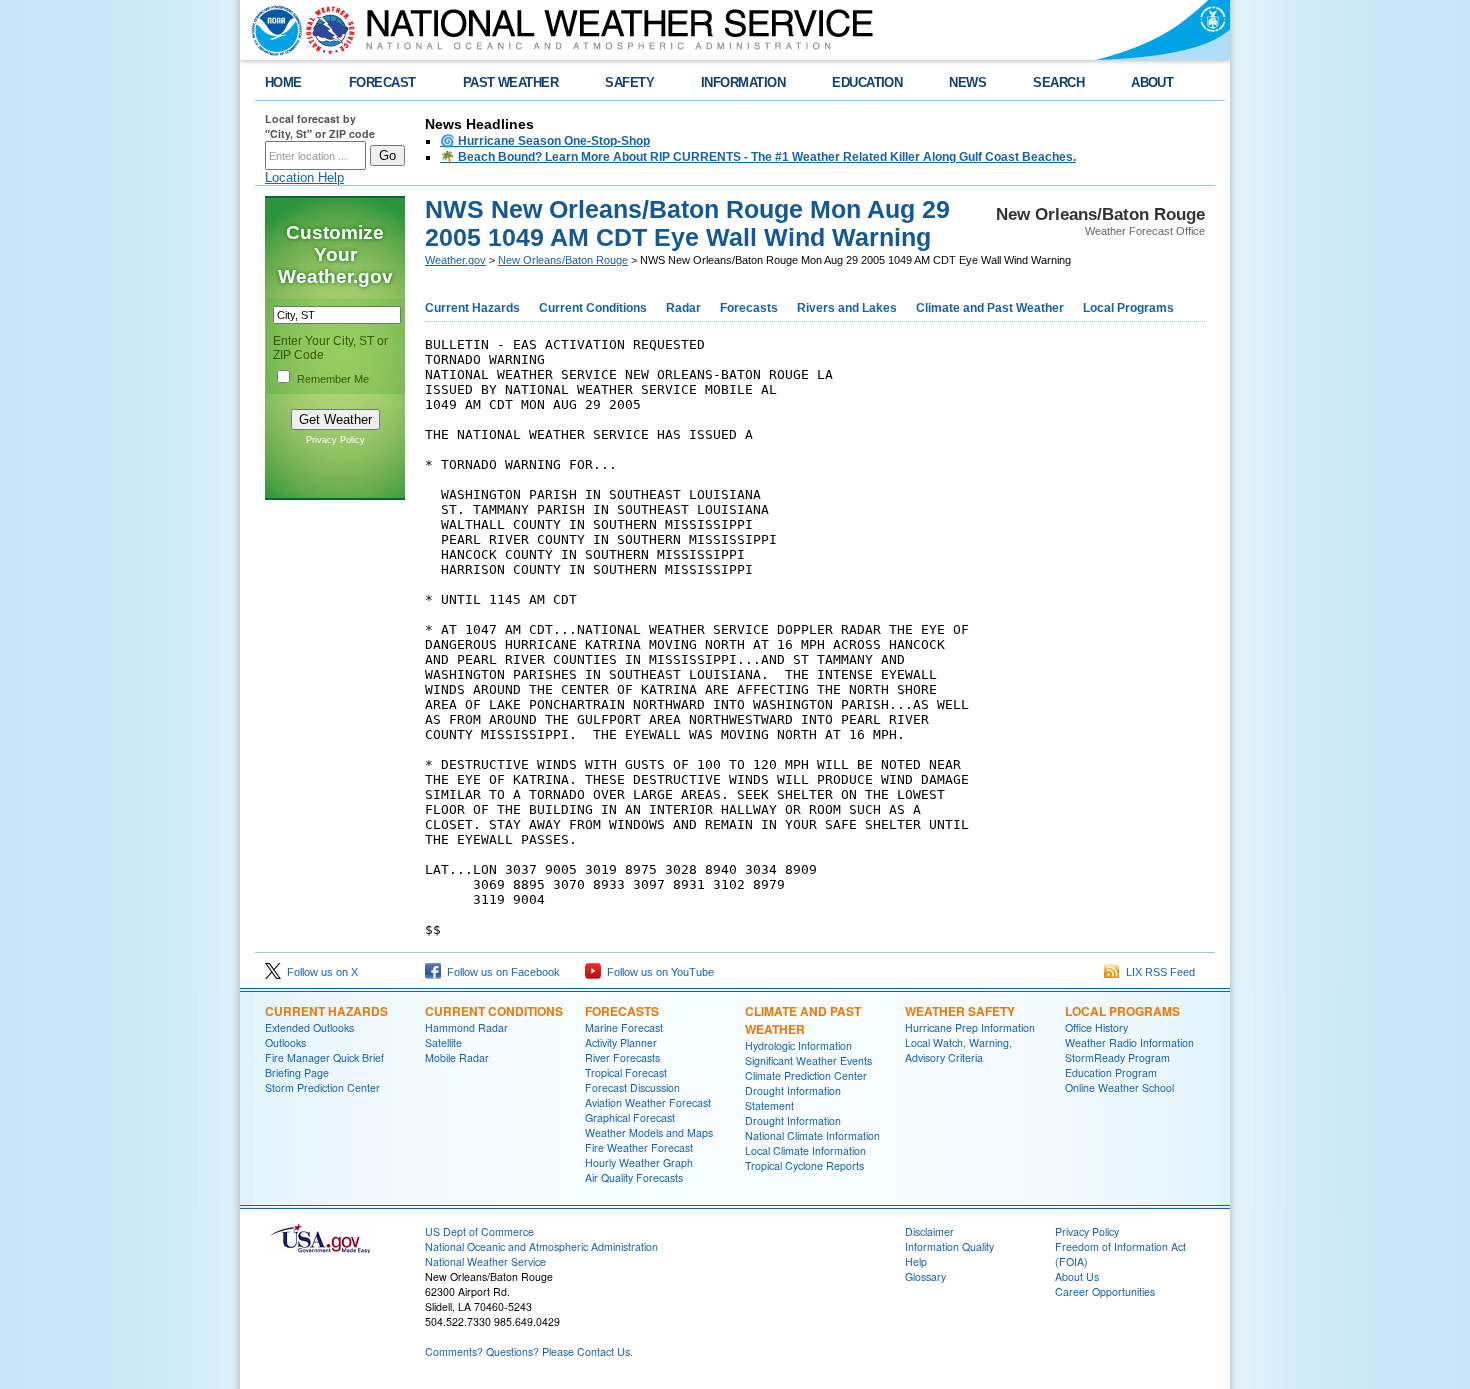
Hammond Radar (466, 1027)
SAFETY (629, 82)
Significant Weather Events (808, 1060)
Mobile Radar (457, 1057)
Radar (683, 308)
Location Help (304, 177)
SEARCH (1058, 82)
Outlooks (285, 1042)
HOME (283, 82)
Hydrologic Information (798, 1045)
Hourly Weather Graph (639, 1162)
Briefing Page (297, 1072)
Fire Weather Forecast (639, 1147)
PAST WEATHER (511, 82)
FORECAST (382, 82)
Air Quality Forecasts (634, 1177)
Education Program (1111, 1072)
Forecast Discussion (632, 1087)
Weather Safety (960, 1011)
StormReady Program (1117, 1057)
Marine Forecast (624, 1027)
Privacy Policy (335, 440)
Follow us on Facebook (500, 972)
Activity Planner (621, 1042)
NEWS (967, 82)
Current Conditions (593, 308)
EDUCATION (867, 82)
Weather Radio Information (1129, 1042)
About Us (1077, 1276)
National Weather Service (485, 1261)
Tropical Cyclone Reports (804, 1165)
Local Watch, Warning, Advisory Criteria (958, 1050)
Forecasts (749, 308)
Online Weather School (1119, 1087)
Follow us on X (319, 972)
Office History (1096, 1027)
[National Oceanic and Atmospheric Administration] (272, 30)
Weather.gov (455, 260)
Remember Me (333, 379)
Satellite (443, 1042)
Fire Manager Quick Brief (324, 1057)
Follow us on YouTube (657, 972)
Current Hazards (472, 308)
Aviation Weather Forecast (648, 1102)
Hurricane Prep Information (970, 1027)
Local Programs (1128, 308)
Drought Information (793, 1120)
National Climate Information (812, 1135)
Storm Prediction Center (322, 1087)
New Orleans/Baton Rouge (563, 260)
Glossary (925, 1276)
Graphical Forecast (630, 1117)
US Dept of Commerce (479, 1231)
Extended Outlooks (309, 1027)
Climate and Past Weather (990, 308)
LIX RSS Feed (1157, 972)
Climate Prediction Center (806, 1075)
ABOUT (1152, 82)
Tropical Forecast (626, 1072)
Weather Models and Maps (649, 1132)
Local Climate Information (805, 1150)
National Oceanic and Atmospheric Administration (541, 1246)
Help (916, 1261)
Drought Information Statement (793, 1098)
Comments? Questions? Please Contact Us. (529, 1351)
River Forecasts (622, 1057)
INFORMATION (743, 82)
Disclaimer (929, 1231)
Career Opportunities (1105, 1291)
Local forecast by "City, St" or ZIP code (320, 126)
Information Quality (949, 1246)
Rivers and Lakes (847, 308)
